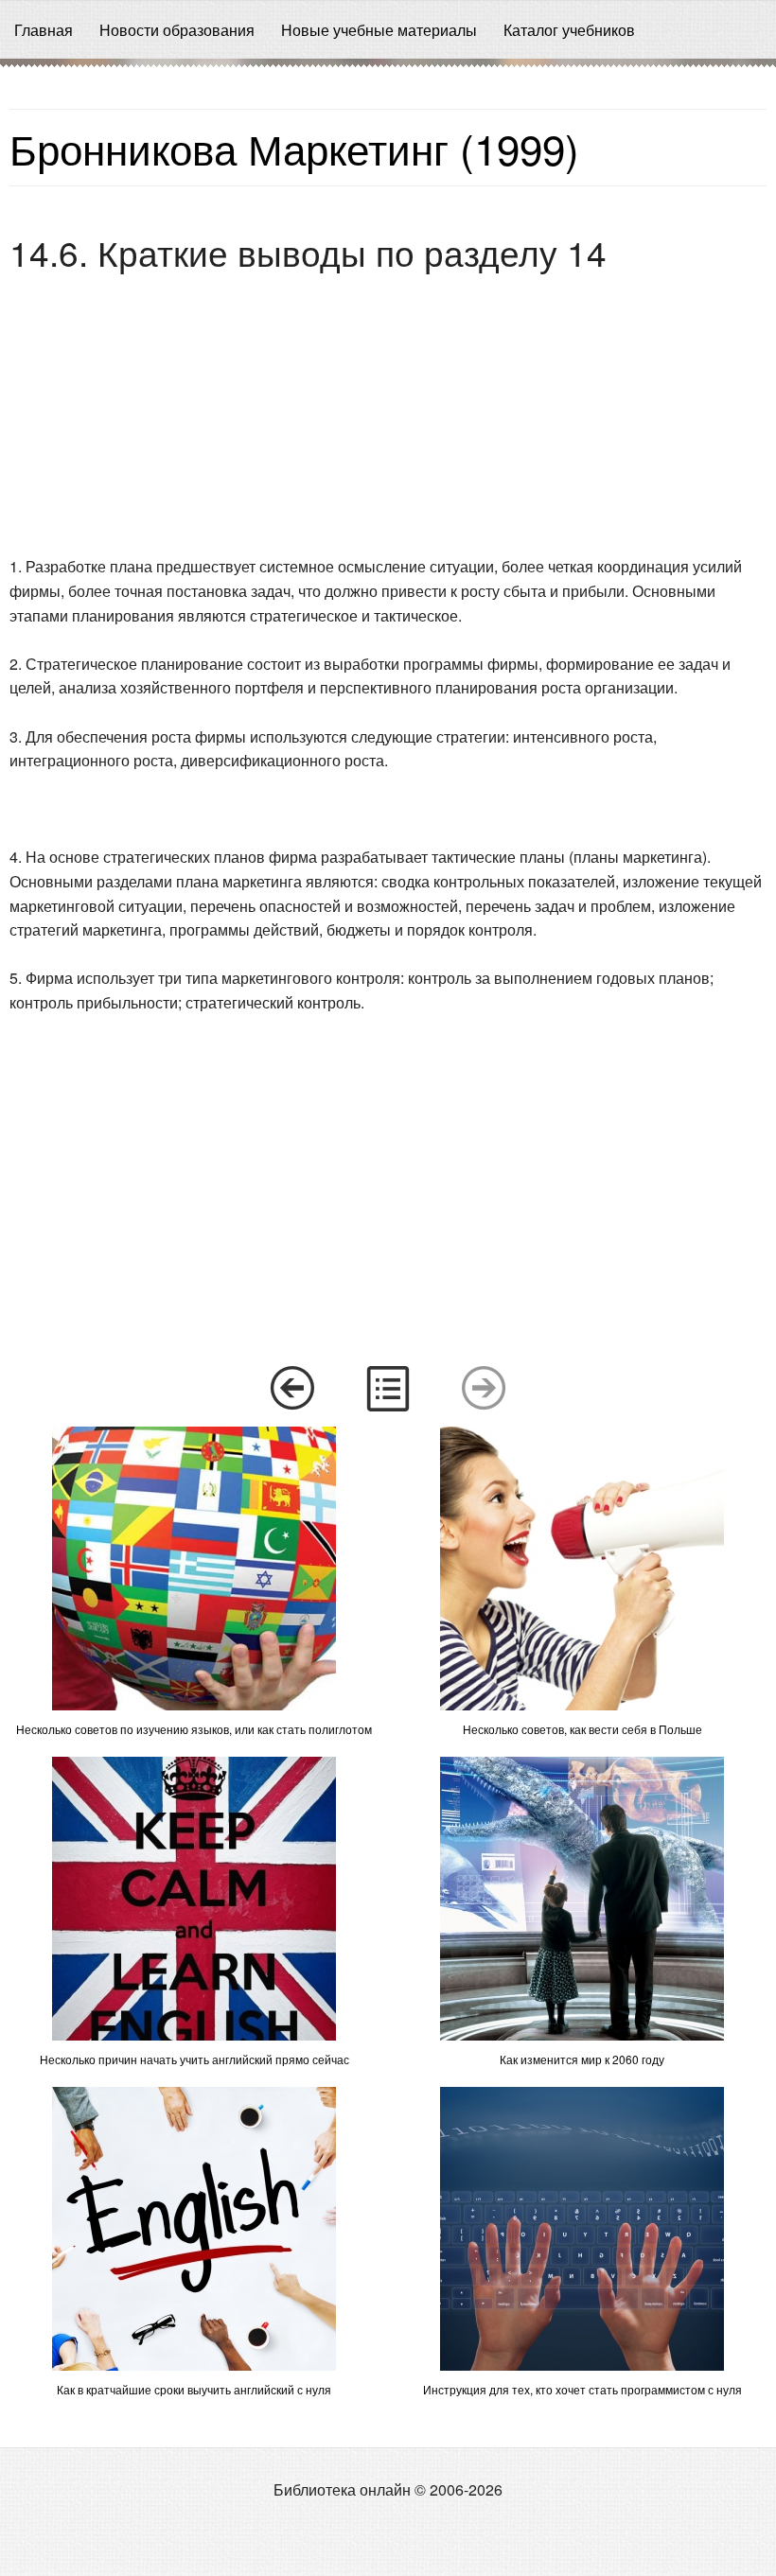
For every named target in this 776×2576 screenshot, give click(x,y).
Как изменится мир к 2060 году (582, 2059)
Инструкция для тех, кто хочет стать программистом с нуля (582, 2389)
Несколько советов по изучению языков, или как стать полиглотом (194, 1729)
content (388, 1389)
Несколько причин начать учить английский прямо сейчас (194, 2059)
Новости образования (177, 30)
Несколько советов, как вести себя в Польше (582, 1729)
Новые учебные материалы (379, 30)
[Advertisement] (388, 416)
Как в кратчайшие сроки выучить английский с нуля (194, 2389)
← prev (291, 1389)
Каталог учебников (569, 30)
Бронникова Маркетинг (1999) (294, 147)
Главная (44, 30)
